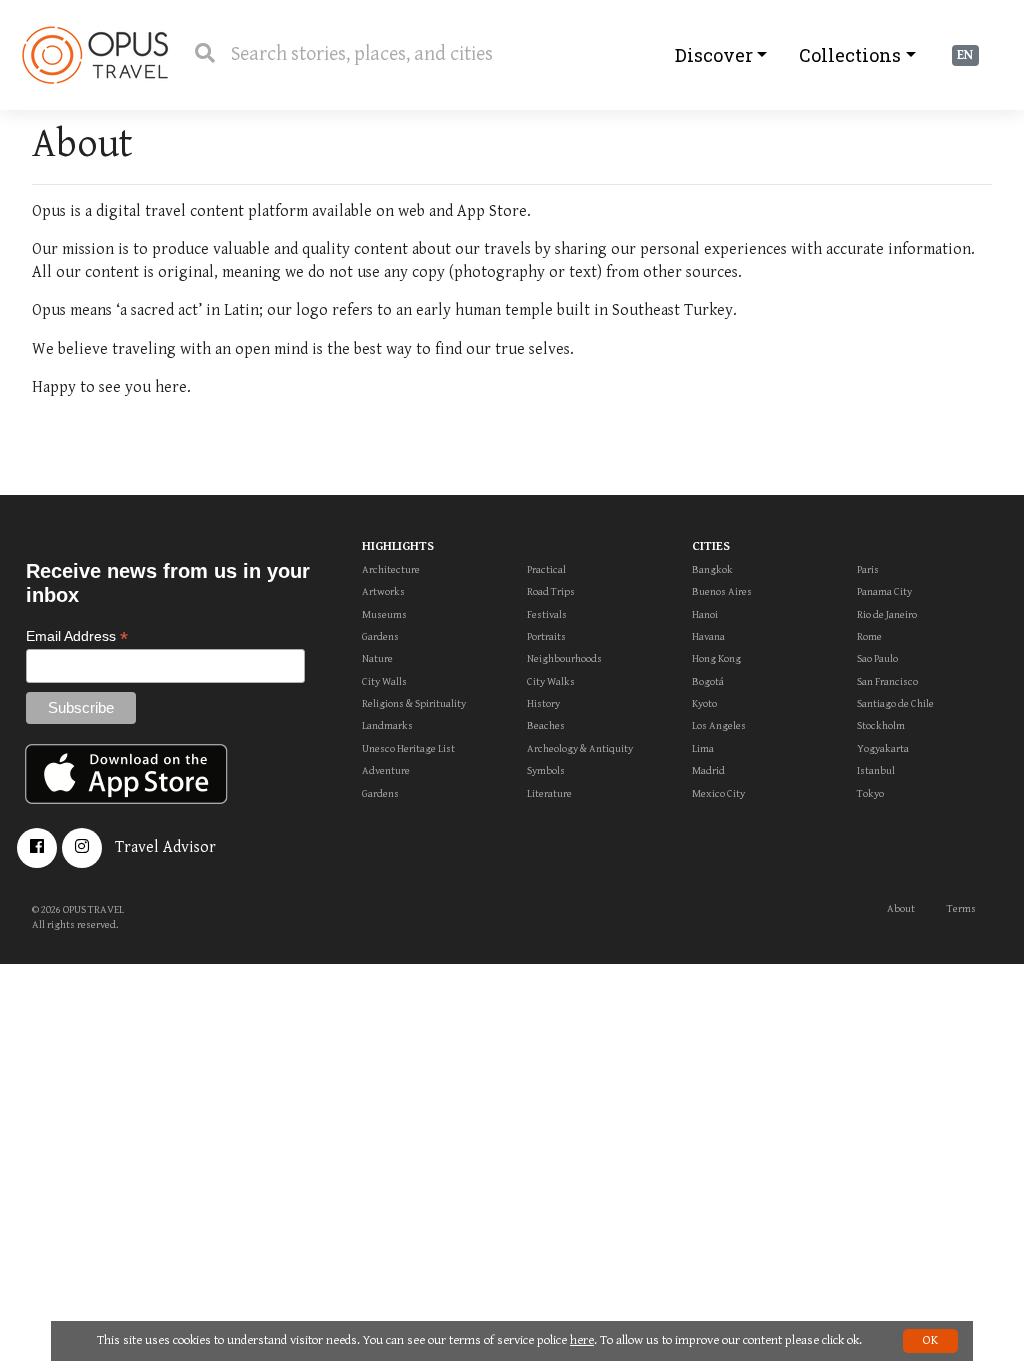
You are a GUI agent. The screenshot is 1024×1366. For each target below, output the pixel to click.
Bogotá (708, 681)
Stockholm (881, 725)
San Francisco (887, 681)
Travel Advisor (165, 847)
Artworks (383, 591)
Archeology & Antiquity (580, 748)
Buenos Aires (722, 591)
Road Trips (551, 591)
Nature (377, 658)
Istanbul (876, 770)
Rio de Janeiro (887, 614)
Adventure (386, 770)
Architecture (391, 569)
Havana (708, 636)
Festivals (547, 614)
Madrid (708, 770)
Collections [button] (850, 55)
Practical (546, 569)
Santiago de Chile (895, 703)
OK (930, 1340)
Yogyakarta (883, 748)
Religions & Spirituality (414, 703)
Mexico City (718, 793)
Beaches (546, 725)
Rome (869, 636)
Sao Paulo (877, 658)
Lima (703, 748)
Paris (868, 569)
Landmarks (387, 725)
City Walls (384, 681)
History (543, 703)
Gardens (380, 636)
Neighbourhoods (564, 658)
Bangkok (712, 569)
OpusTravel (95, 55)
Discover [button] (714, 55)
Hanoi (705, 614)
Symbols (546, 770)
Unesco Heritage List (408, 748)
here (582, 1340)
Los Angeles (719, 725)
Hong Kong (716, 658)
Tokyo (870, 793)
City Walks (551, 681)
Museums (384, 614)
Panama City (884, 591)
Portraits (546, 636)
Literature (549, 793)
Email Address (77, 636)
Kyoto (704, 703)
